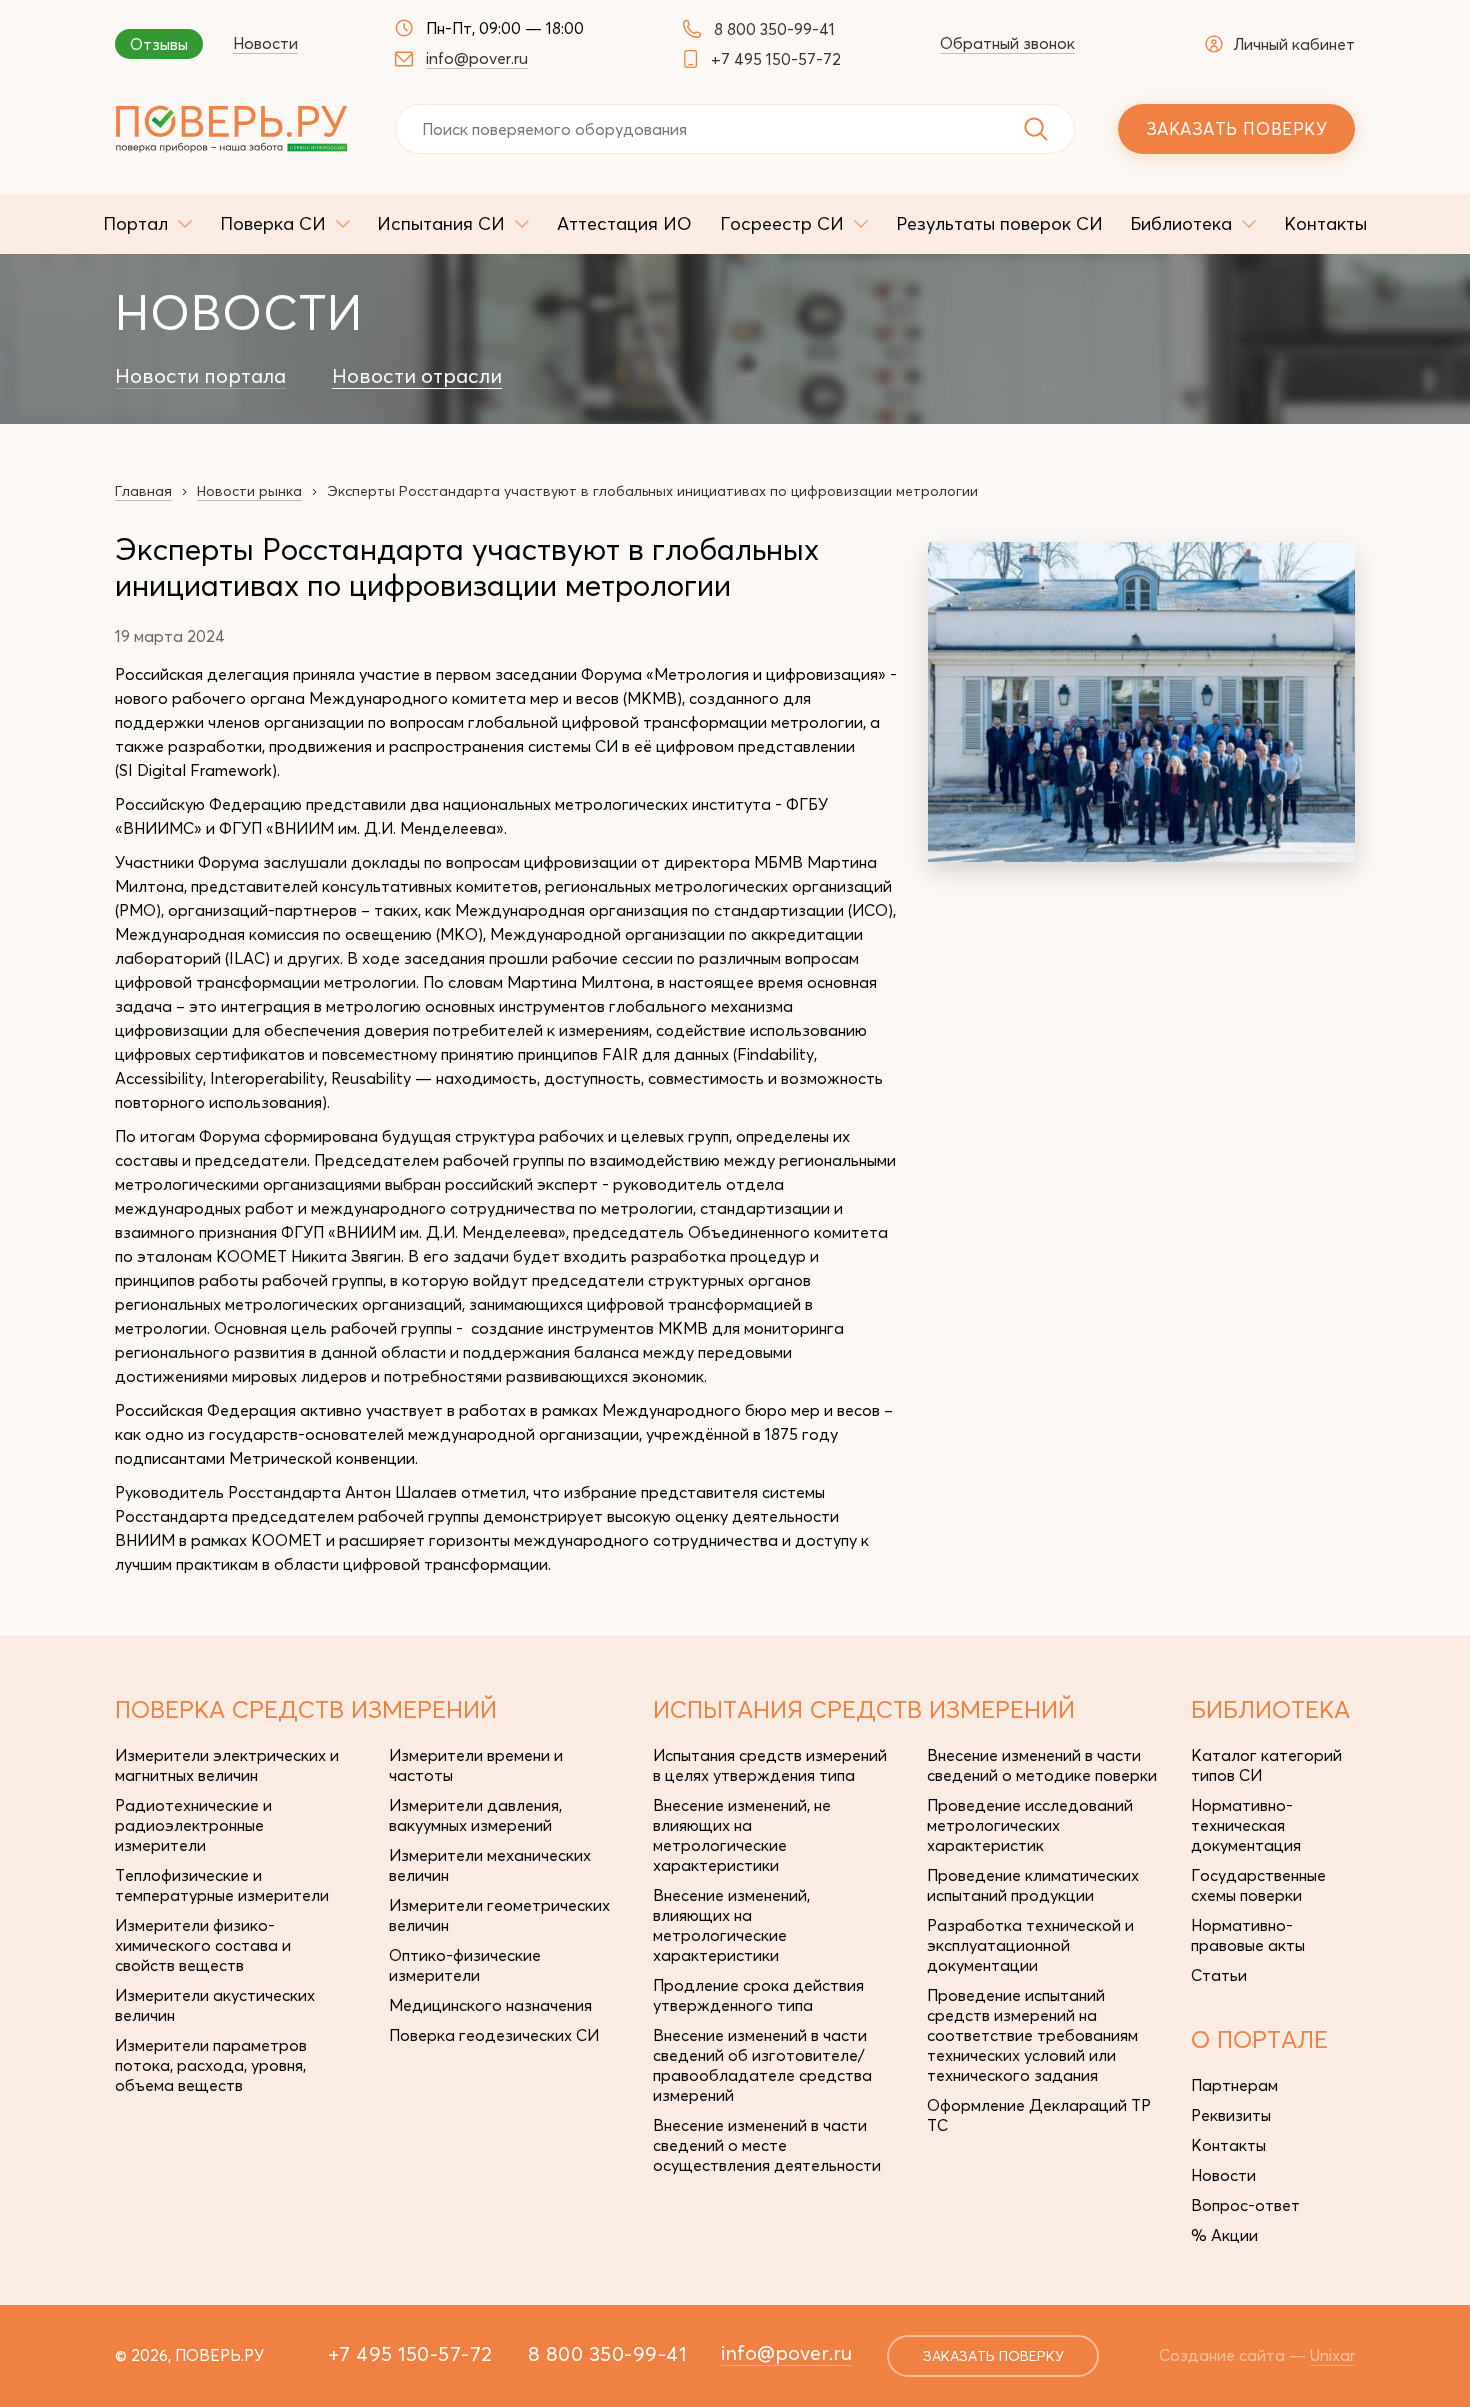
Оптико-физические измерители (465, 1965)
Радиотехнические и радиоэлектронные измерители (193, 1825)
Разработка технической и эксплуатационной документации (1030, 1945)
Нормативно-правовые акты (1248, 1935)
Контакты (1228, 2145)
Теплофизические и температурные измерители (222, 1885)
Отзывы (159, 44)
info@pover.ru (477, 58)
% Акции (1224, 2235)
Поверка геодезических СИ (494, 2035)
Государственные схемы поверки (1258, 1885)
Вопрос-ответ (1245, 2205)
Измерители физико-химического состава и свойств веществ (203, 1945)
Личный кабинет (1294, 44)
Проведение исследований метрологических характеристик (1030, 1825)
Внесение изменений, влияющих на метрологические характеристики (731, 1925)
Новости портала (200, 376)
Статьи (1219, 1975)
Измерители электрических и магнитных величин (227, 1765)
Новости (265, 43)
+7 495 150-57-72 (776, 59)
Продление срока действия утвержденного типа (758, 1995)
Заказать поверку (1236, 128)
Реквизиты (1231, 2115)
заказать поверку (993, 2356)
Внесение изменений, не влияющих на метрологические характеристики (742, 1835)
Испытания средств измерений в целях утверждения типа (770, 1765)
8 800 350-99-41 (774, 29)
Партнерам (1234, 2085)
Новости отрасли (417, 376)
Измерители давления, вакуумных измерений (475, 1815)
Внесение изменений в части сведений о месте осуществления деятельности (767, 2145)
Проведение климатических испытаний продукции (1033, 1885)
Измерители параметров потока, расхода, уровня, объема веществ (211, 2065)
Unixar (1332, 2355)
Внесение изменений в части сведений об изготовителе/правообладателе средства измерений (762, 2065)
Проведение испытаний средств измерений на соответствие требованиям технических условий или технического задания (1032, 2035)
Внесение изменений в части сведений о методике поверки (1042, 1765)
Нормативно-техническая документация (1246, 1825)
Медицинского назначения (490, 2005)
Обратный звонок (1007, 43)
